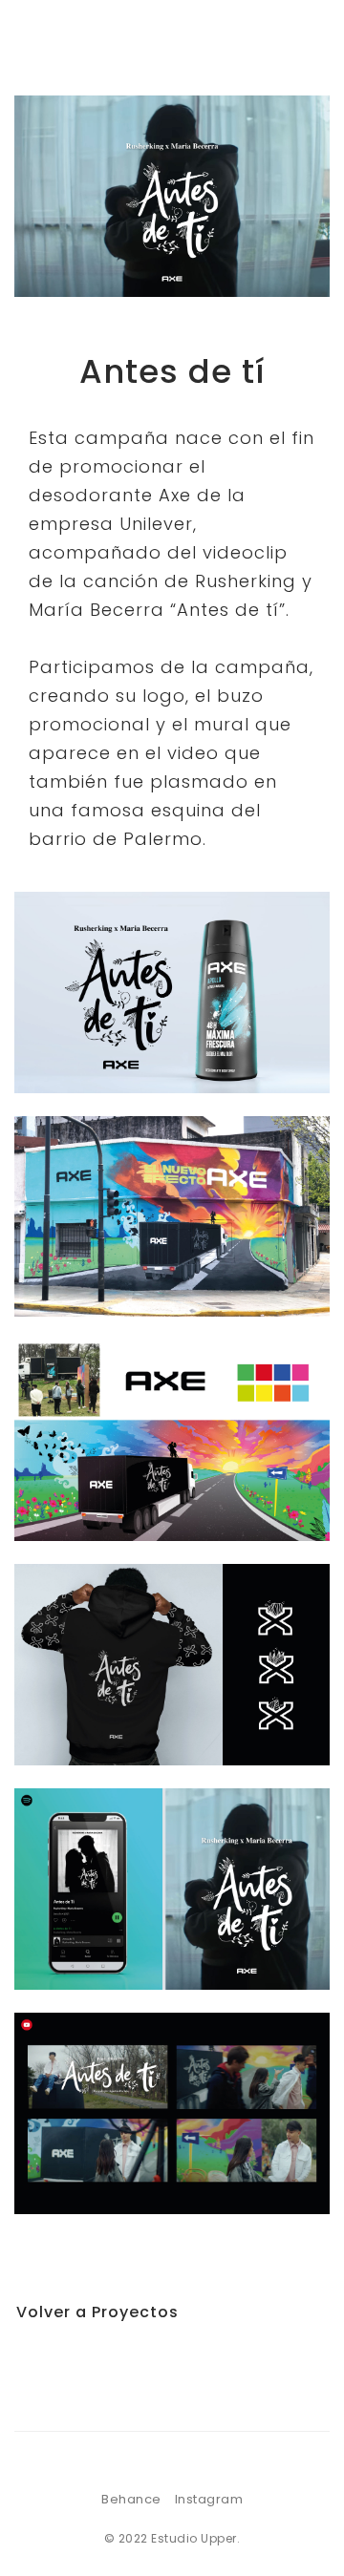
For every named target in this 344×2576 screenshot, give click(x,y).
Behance (131, 2499)
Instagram (209, 2499)
